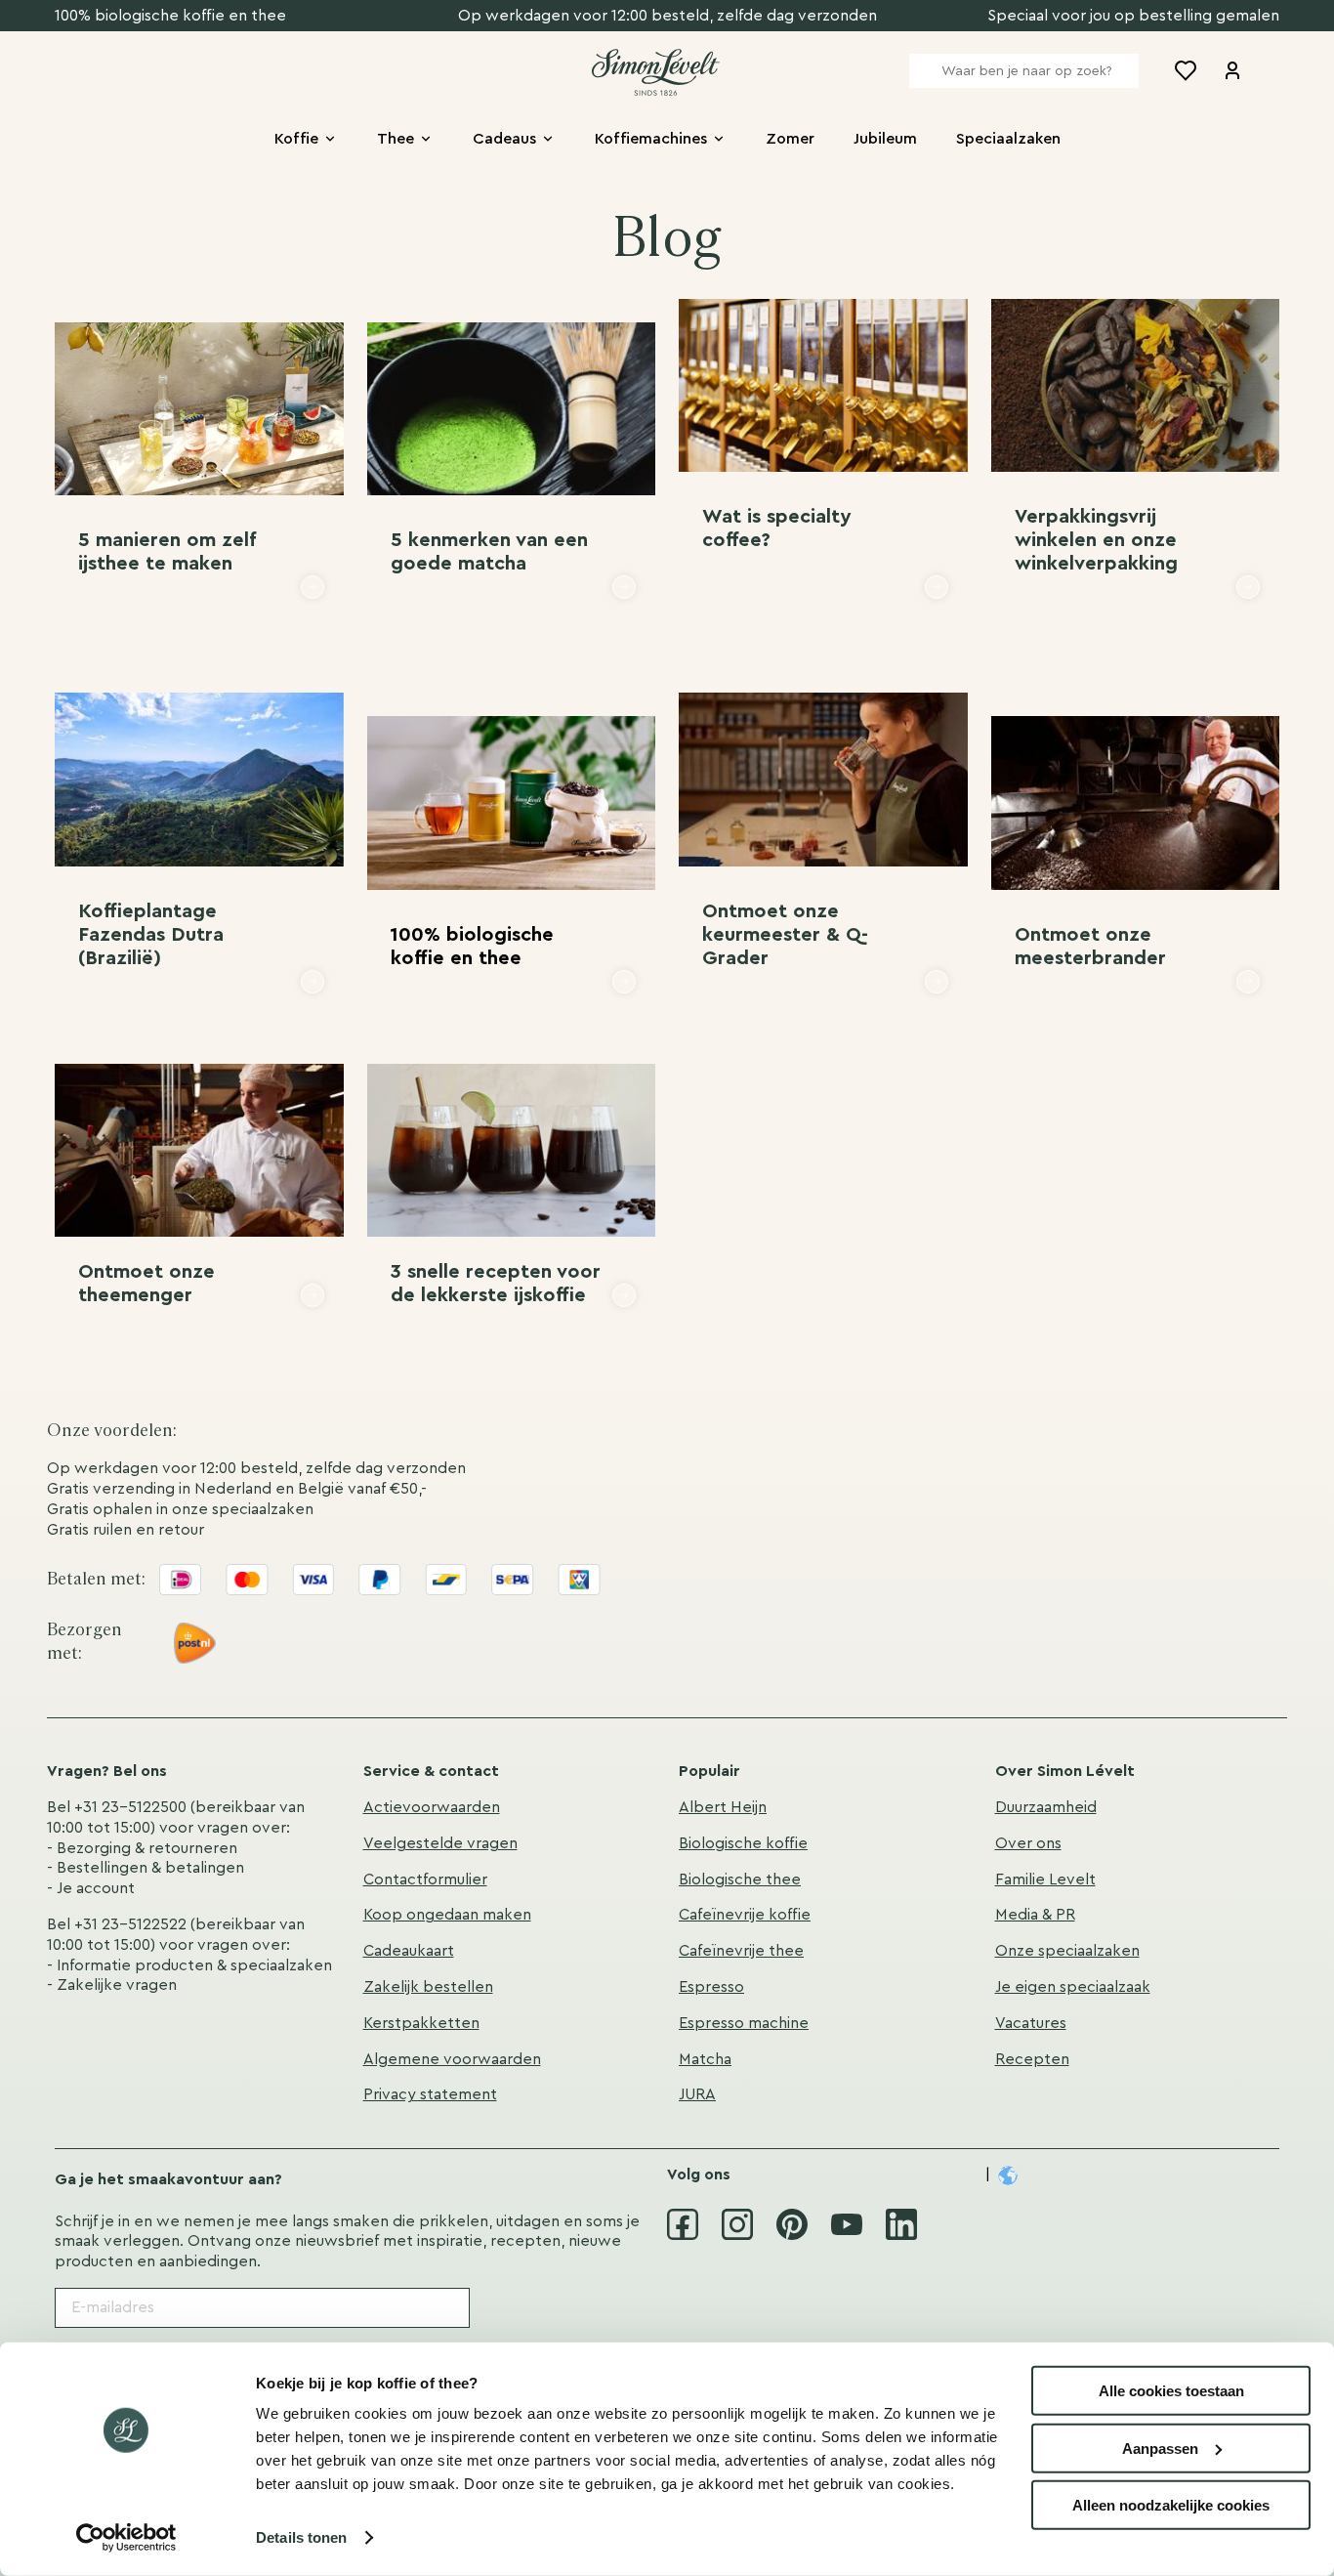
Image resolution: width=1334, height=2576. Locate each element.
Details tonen (301, 2537)
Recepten (1032, 2059)
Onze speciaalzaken (1067, 1951)
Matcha (705, 2059)
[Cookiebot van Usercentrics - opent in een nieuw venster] (126, 2538)
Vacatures (1031, 2023)
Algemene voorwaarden (452, 2059)
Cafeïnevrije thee (741, 1951)
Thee (396, 139)
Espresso (711, 1987)
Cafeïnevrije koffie (745, 1915)
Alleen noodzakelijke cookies (1171, 2505)
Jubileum (885, 139)
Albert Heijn (723, 1807)
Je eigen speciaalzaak (1073, 1987)
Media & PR (1035, 1915)
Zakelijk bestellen (428, 1987)
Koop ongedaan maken (447, 1915)
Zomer (790, 139)
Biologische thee (740, 1879)
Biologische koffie (743, 1843)
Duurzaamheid (1046, 1807)
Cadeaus (504, 139)
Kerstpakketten (421, 2023)
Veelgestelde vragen (440, 1843)
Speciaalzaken (1008, 139)
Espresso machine (744, 2023)
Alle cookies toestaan (1171, 2391)
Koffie (296, 139)
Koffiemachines (651, 139)
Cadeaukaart (409, 1951)
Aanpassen (1160, 2448)
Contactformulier (425, 1879)
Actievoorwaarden (432, 1807)
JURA (697, 2094)
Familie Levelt (1045, 1879)
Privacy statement (430, 2094)
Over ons (1028, 1843)
